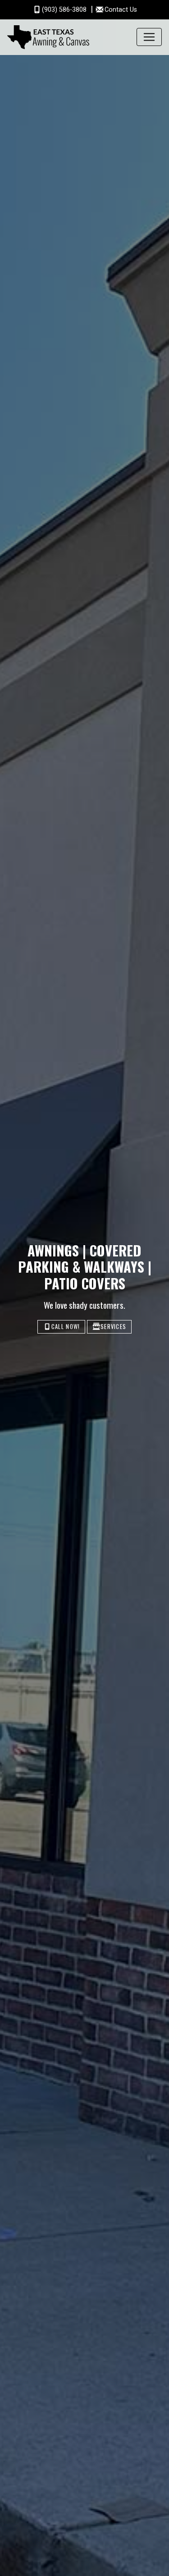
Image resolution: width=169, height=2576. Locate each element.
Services (113, 1327)
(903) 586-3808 (65, 10)
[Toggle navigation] (149, 37)
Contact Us (121, 10)
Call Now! (66, 1327)
